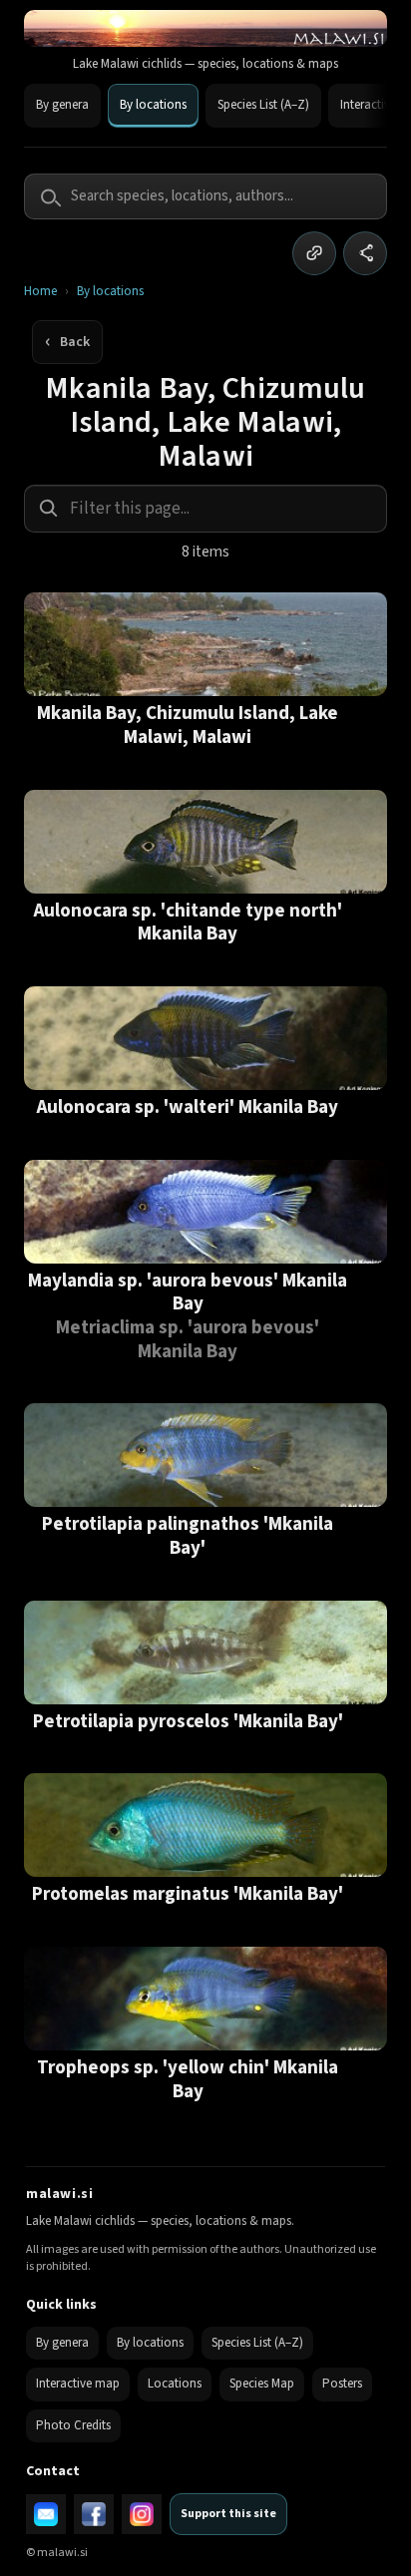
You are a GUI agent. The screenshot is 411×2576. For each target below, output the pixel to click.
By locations (153, 105)
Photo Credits (73, 2425)
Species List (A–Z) (263, 105)
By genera (62, 105)
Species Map (262, 2384)
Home (40, 292)
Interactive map (78, 2384)
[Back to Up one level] (67, 342)
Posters (342, 2384)
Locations (175, 2384)
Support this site (228, 2514)
